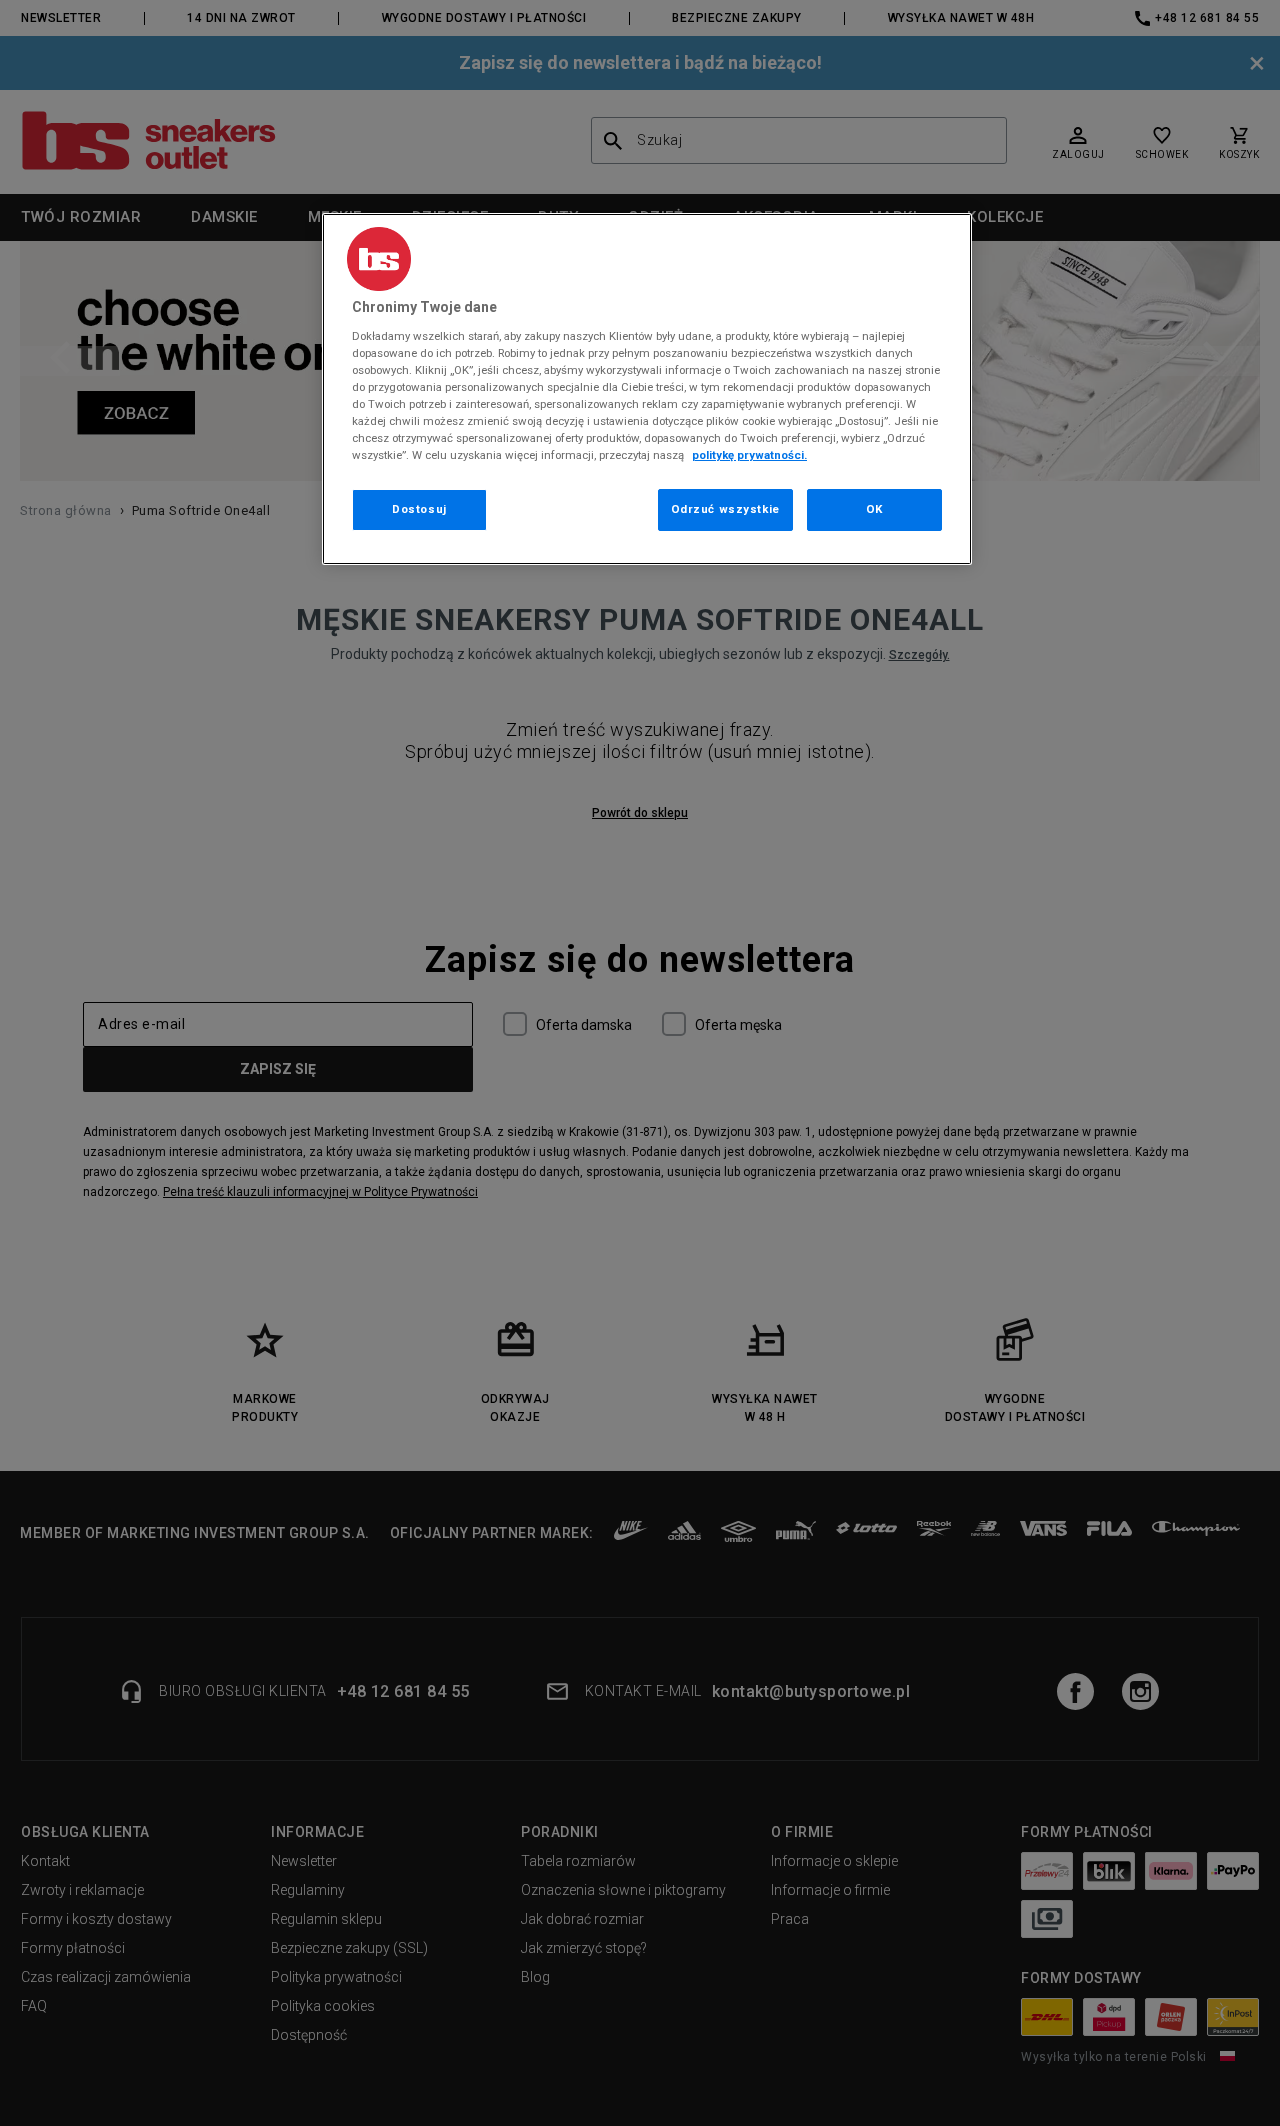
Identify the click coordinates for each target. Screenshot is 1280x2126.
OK (874, 509)
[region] (647, 389)
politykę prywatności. (749, 455)
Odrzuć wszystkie (725, 509)
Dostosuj (419, 509)
